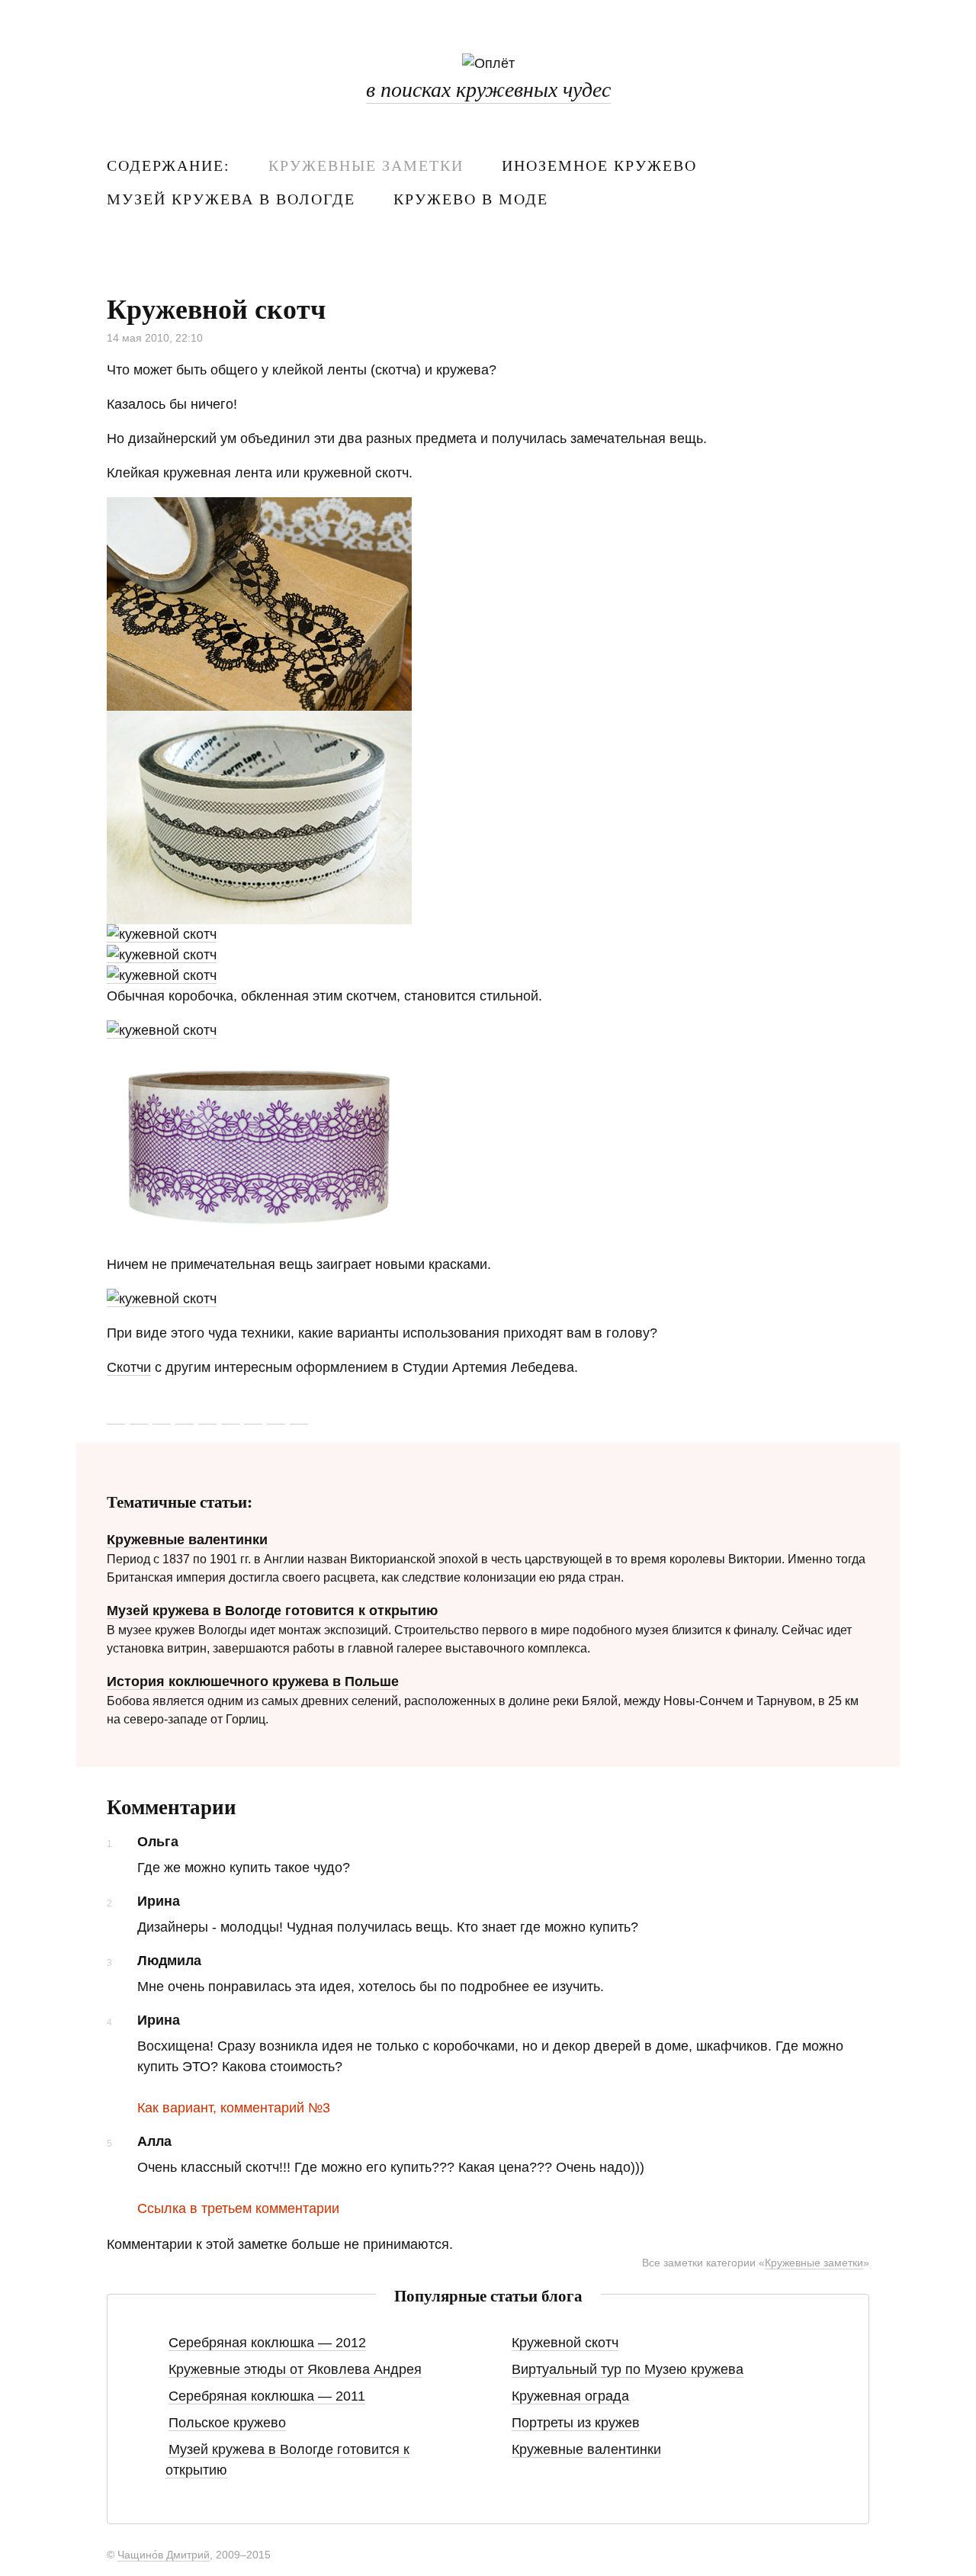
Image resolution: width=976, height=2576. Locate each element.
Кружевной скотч (565, 2343)
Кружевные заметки (366, 165)
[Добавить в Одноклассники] (299, 1415)
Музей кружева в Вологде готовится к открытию (272, 1611)
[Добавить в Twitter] (116, 1415)
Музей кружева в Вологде (231, 199)
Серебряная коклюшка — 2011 (267, 2396)
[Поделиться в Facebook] (162, 1415)
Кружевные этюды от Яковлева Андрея (295, 2369)
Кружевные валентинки (187, 1540)
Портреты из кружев (576, 2423)
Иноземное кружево (599, 165)
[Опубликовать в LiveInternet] (207, 1415)
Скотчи (129, 1367)
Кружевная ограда (570, 2396)
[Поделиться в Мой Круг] (276, 1415)
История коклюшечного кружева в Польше (253, 1681)
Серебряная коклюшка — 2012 (267, 2343)
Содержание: (169, 165)
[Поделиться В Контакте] (139, 1415)
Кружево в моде (471, 199)
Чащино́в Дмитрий (164, 2555)
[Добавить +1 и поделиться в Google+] (185, 1415)
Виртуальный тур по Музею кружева (628, 2369)
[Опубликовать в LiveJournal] (230, 1415)
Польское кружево (227, 2423)
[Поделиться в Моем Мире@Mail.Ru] (253, 1415)
